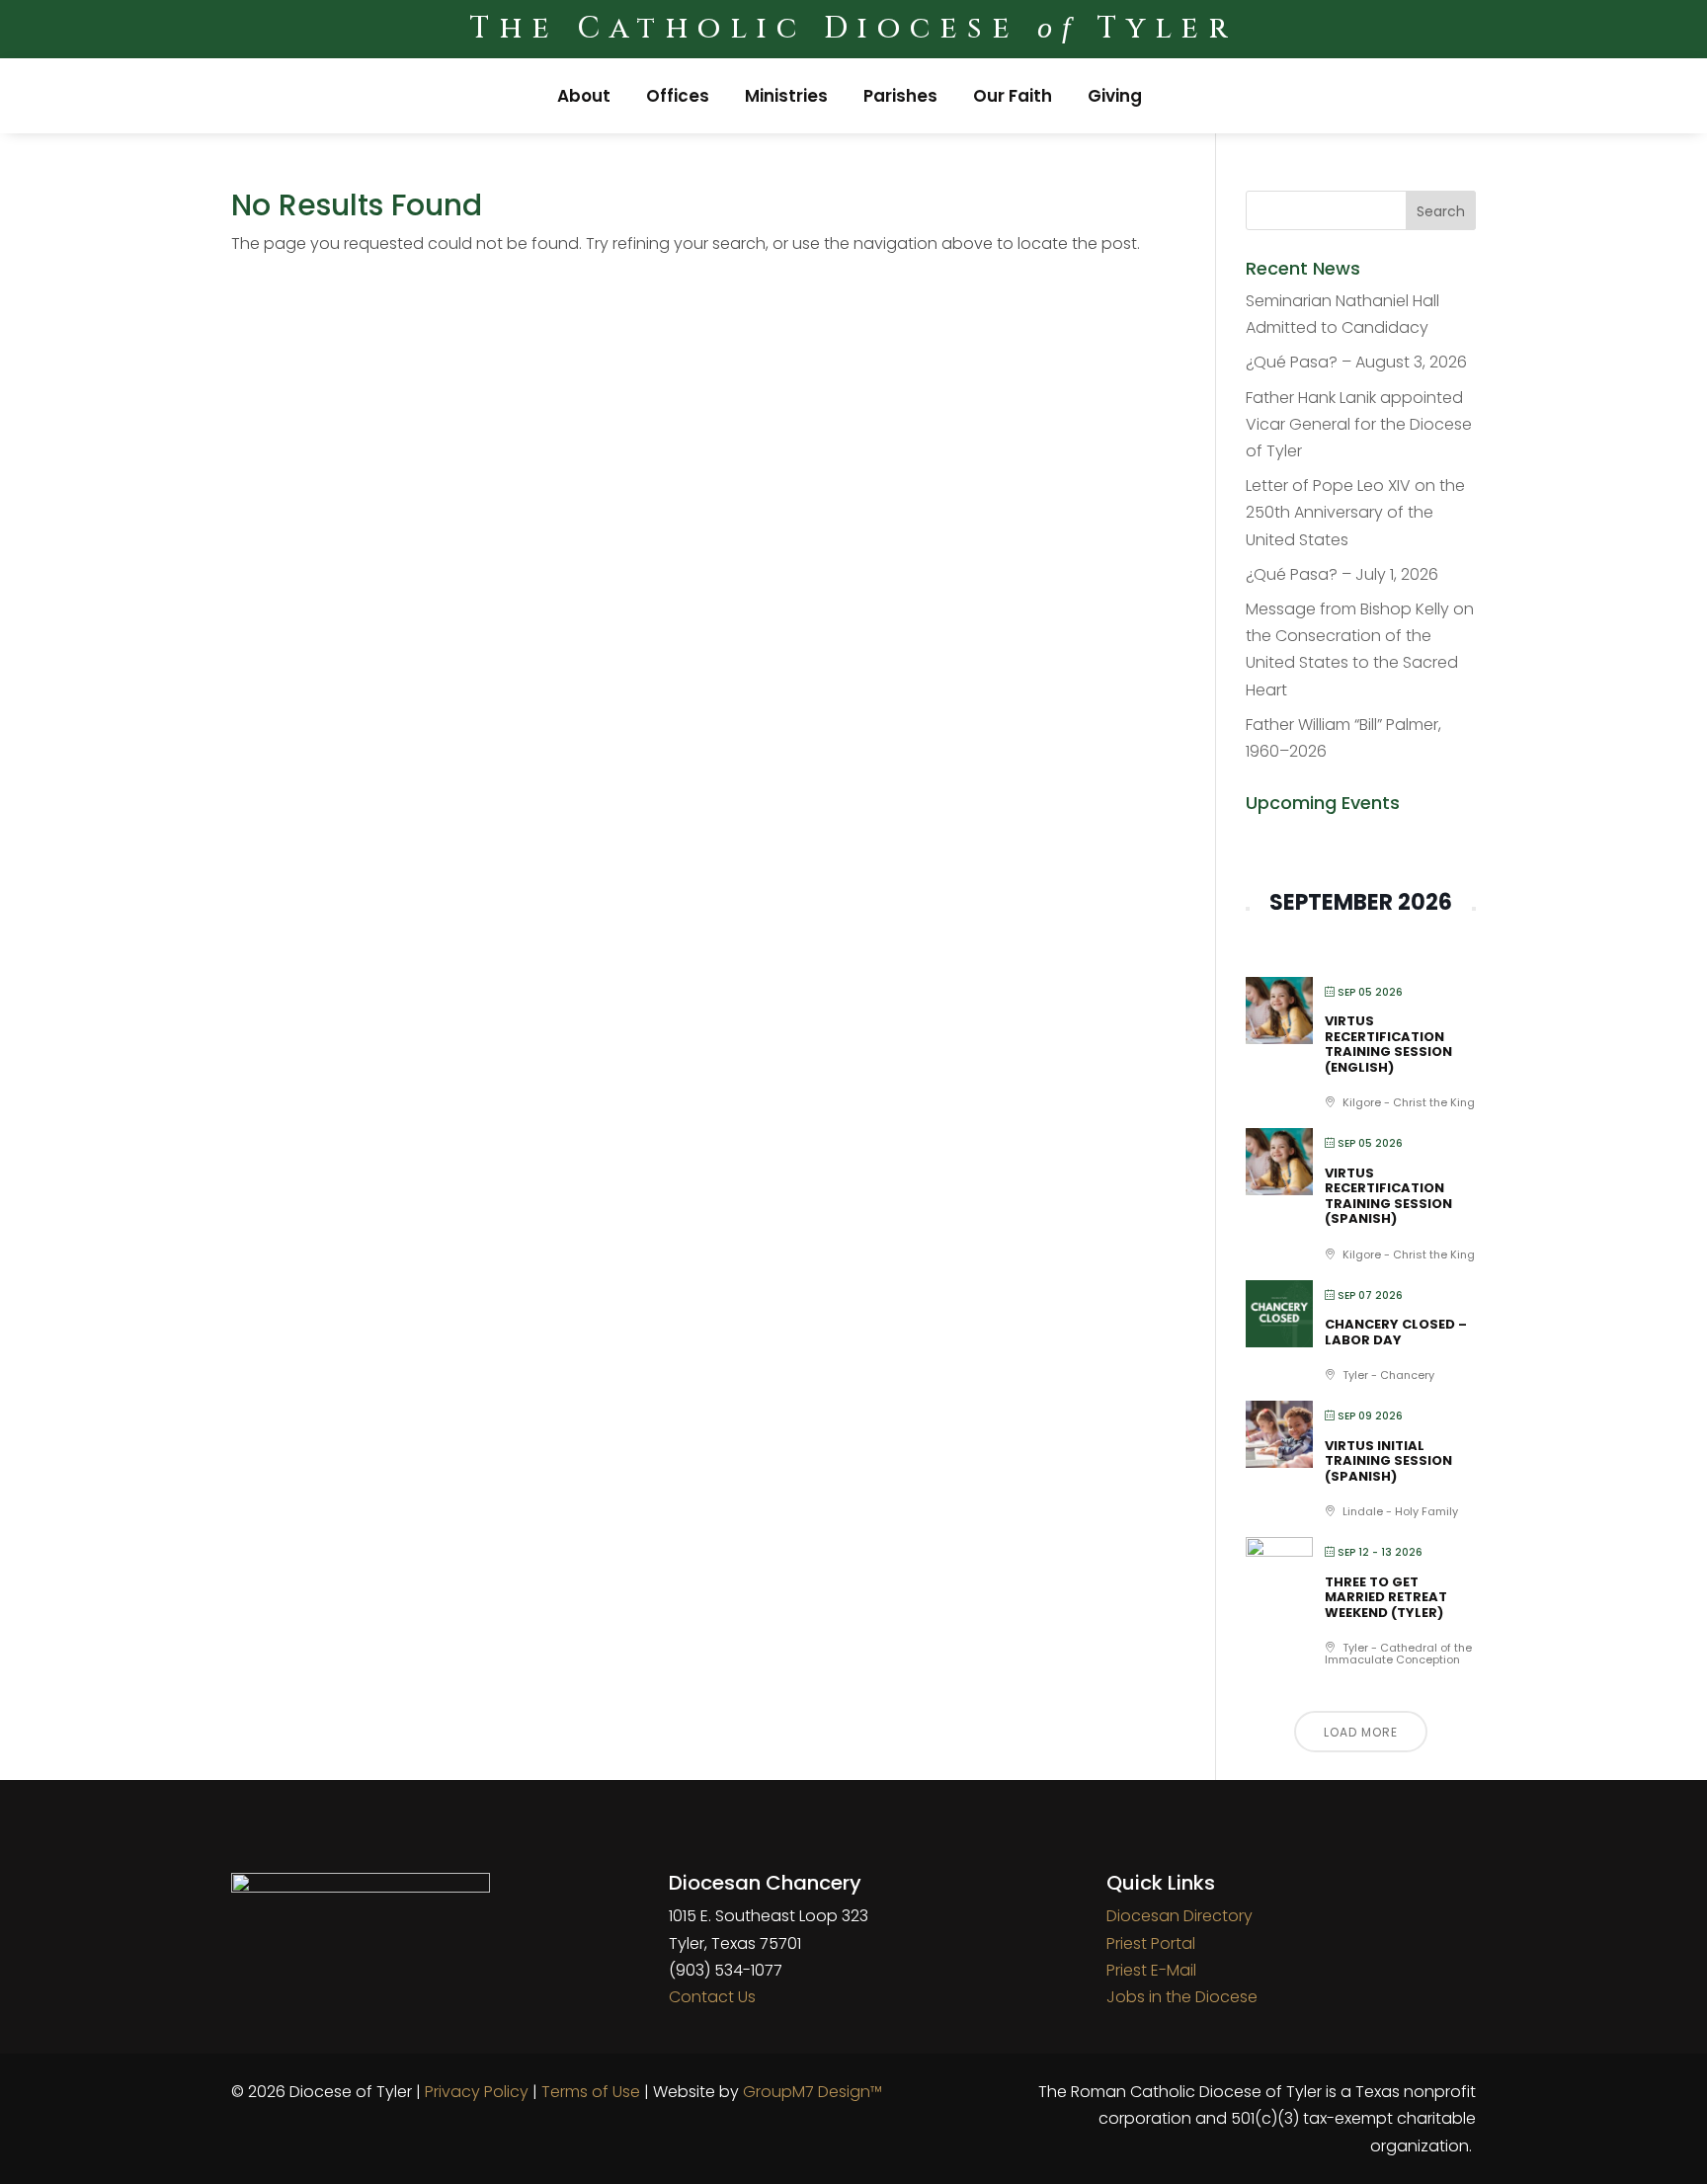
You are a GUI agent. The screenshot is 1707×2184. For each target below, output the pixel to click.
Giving (1115, 96)
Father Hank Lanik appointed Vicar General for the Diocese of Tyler (1359, 424)
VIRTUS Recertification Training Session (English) (1388, 1044)
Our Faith (1013, 96)
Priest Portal (1151, 1943)
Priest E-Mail (1151, 1970)
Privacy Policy (477, 2092)
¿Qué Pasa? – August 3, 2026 (1356, 362)
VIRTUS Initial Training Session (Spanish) (1388, 1461)
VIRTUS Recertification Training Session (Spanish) (1388, 1196)
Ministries (786, 96)
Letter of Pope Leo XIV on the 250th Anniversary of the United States (1355, 512)
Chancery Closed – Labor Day (1396, 1332)
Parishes (900, 96)
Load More (1361, 1732)
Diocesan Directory (1179, 1916)
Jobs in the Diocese (1182, 1997)
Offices (678, 96)
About (584, 96)
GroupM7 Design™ (813, 2092)
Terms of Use (591, 2092)
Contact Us (712, 1997)
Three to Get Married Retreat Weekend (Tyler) (1386, 1597)
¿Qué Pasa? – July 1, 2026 (1342, 574)
